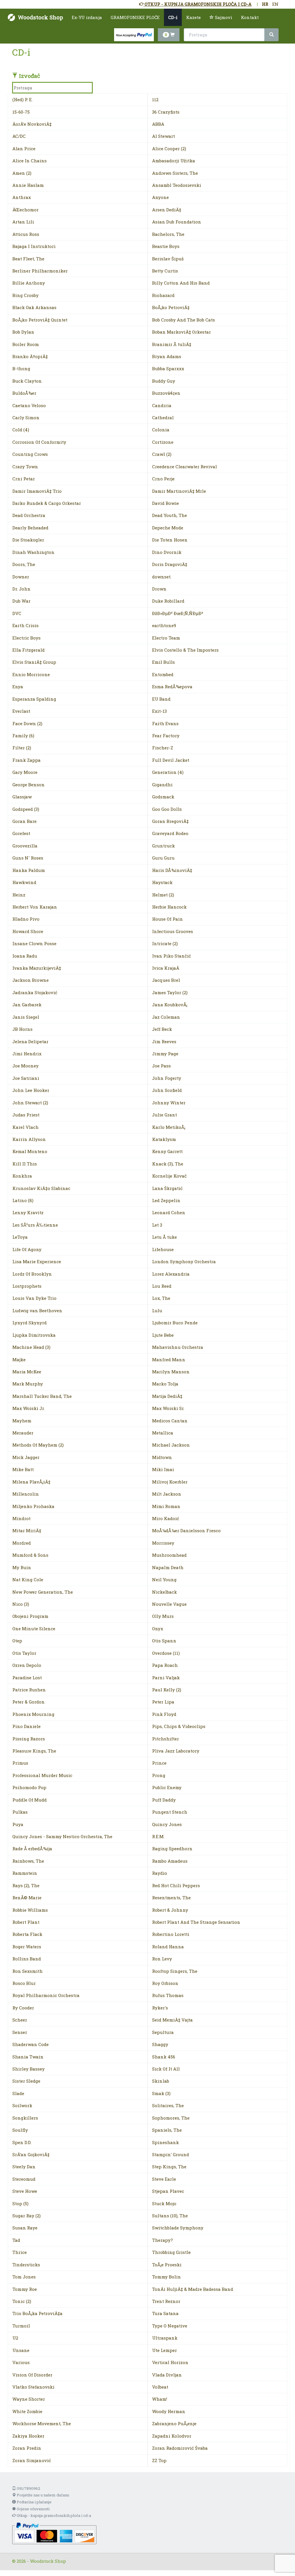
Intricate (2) (165, 943)
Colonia (161, 430)
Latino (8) (23, 1200)
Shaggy (160, 2044)
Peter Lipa (163, 1702)
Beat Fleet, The (28, 259)
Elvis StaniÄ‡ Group (34, 662)
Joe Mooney (25, 1066)
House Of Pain (168, 919)
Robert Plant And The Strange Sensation (196, 1922)
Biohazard (163, 295)
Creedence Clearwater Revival (185, 467)
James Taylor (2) (170, 992)
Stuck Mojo (164, 2203)
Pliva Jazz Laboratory (176, 1751)
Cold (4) (21, 430)
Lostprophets (27, 1286)
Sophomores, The (171, 2118)
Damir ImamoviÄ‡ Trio (37, 491)
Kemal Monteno (30, 1151)
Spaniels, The (167, 2130)
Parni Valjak (166, 1678)
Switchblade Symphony (178, 2228)
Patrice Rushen (29, 1690)
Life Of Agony (27, 1249)
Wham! (160, 2399)
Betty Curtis (165, 271)
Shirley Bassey (29, 2069)
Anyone (160, 197)
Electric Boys (27, 638)
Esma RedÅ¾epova (172, 687)
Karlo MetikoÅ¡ (169, 1127)
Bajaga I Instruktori (34, 246)
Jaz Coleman (166, 1017)
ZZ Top (159, 2460)
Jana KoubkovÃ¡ (170, 1005)
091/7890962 (28, 2488)
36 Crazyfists (166, 112)
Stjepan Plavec (168, 2191)
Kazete (193, 17)
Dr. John (21, 589)
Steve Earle (164, 2179)
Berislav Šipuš (168, 259)
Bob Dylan (23, 332)
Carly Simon (26, 418)
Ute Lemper (164, 2350)
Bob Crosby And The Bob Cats (184, 320)
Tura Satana (165, 2313)
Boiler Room (26, 344)
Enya (18, 687)
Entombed (163, 674)
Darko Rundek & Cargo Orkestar (47, 503)
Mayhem (22, 1421)
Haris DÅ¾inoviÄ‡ (172, 870)
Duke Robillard (168, 601)
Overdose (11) (166, 1653)
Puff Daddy (164, 1800)
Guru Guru (163, 858)
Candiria (162, 405)
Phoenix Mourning (33, 1714)
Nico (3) (21, 1604)
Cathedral (163, 418)
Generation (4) (168, 772)
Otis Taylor (24, 1653)
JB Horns (22, 1029)
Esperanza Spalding (34, 699)
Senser (20, 2032)
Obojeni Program (30, 1616)
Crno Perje (163, 479)
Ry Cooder (23, 2008)
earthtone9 (164, 625)
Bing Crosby (25, 295)
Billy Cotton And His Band (181, 283)
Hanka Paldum (29, 870)
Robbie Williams (30, 1910)
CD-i (173, 17)
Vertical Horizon (170, 2362)
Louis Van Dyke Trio (34, 1298)
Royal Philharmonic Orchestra (46, 1995)
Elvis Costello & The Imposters (185, 650)
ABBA (158, 124)
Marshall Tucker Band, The (42, 1396)
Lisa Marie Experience (37, 1261)
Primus (20, 1763)
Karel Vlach (25, 1127)
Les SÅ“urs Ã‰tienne (35, 1225)
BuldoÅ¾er (24, 393)
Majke (19, 1360)
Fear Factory (166, 736)
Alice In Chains (30, 161)
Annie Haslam (28, 185)
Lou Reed (162, 1286)
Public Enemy (167, 1787)
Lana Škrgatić (167, 1188)
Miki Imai (163, 1469)
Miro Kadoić (166, 1518)
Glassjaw (22, 797)
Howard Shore (28, 931)
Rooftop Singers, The (175, 1971)
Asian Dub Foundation (177, 222)
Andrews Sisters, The (175, 173)
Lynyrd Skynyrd (30, 1323)
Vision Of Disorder (32, 2375)
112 (155, 99)
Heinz (19, 895)
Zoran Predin (27, 2448)
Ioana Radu (25, 956)
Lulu (157, 1310)
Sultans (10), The (170, 2216)
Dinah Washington (33, 552)
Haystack (162, 882)
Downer (21, 577)
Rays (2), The (26, 1885)
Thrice (20, 2252)
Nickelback (164, 1592)
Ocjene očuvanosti (33, 2509)
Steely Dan (24, 2167)
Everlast (21, 711)
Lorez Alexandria (171, 1274)
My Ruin (22, 1567)
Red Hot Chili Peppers (176, 1885)
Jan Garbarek (27, 1005)
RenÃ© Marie (27, 1898)
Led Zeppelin (166, 1200)
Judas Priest (26, 1115)
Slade (18, 2093)
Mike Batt (23, 1469)
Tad (16, 2240)
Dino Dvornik (167, 552)
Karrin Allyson (29, 1139)
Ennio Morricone (31, 674)
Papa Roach (165, 1665)
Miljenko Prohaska (33, 1506)
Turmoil (21, 2326)
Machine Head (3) (31, 1347)
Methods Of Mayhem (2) (38, 1445)
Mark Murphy (28, 1384)
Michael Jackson (171, 1445)
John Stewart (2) (30, 1103)
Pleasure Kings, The (34, 1751)
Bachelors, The (168, 234)
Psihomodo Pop (29, 1787)
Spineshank (166, 2142)
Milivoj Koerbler (170, 1482)
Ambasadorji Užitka (174, 161)
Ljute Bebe (163, 1335)
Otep (17, 1641)
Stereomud (24, 2179)
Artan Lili (23, 222)
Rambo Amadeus (170, 1861)
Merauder (23, 1433)
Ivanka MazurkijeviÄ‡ (37, 968)
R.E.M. (158, 1836)
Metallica (163, 1433)
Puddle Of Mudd (30, 1800)
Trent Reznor (166, 2301)
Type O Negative (170, 2326)
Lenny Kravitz (28, 1212)
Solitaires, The (168, 2105)
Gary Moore (25, 772)
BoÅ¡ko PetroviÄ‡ (171, 307)
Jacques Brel (166, 980)
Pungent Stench (170, 1812)
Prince (159, 1763)
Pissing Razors (29, 1739)
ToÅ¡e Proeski (167, 2265)
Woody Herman (169, 2411)
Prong (159, 1775)
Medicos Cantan (170, 1421)
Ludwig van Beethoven (37, 1310)
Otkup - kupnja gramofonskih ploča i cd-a (53, 2515)
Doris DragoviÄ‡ (170, 564)
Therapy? (162, 2240)
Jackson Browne (31, 980)
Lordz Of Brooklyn (32, 1274)
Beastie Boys (166, 246)
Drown (159, 589)
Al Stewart (163, 136)
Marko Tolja (165, 1384)
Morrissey (163, 1543)
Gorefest (21, 833)
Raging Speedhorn (172, 1849)
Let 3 (157, 1225)
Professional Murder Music (42, 1775)
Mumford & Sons (30, 1555)
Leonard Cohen (169, 1212)
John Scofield (167, 1090)
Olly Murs (163, 1616)
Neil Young (164, 1580)
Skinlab (161, 2081)
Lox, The (161, 1298)
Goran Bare (24, 821)
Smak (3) (161, 2093)
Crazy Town (25, 467)
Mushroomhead (169, 1555)
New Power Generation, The (43, 1592)
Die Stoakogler (28, 540)
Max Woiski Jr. (29, 1408)
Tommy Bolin (167, 2277)
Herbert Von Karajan (35, 907)
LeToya (20, 1237)
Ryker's (160, 2008)
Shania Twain (28, 2057)
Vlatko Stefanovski (33, 2387)
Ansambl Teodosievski (177, 185)
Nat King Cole (28, 1580)
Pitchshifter (166, 1739)
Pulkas (20, 1812)
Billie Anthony (29, 283)
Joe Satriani (26, 1078)
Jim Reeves (164, 1041)
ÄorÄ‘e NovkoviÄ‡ (32, 124)
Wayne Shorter (29, 2399)
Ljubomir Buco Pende (175, 1323)
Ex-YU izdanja (87, 17)
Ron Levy (162, 1959)
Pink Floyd (164, 1714)
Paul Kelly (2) (167, 1690)
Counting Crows (30, 454)
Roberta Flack (27, 1934)
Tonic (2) (22, 2301)
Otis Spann (164, 1641)
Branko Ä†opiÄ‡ (30, 356)
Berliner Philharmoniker (40, 271)
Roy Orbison (165, 1983)
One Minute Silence (34, 1629)
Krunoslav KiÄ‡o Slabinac (41, 1188)
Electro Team (166, 638)
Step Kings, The (169, 2167)
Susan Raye (25, 2228)
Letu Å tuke (164, 1237)
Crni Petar (24, 479)
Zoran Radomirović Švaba (180, 2448)
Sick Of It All (166, 2069)
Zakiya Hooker (28, 2436)
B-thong (21, 368)
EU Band (161, 699)
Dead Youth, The (170, 515)
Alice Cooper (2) (169, 148)
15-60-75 (21, 112)
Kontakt (250, 17)
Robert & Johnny (170, 1910)
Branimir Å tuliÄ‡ (172, 344)
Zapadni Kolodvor (172, 2436)
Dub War (21, 601)
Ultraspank (165, 2338)
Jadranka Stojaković (35, 992)
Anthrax (22, 197)
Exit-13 (159, 711)
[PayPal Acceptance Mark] (54, 2533)
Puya (18, 1824)
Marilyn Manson (171, 1372)
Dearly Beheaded (30, 528)
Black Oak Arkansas (34, 307)
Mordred (22, 1543)
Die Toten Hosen (170, 540)
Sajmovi (223, 17)
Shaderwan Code (31, 2044)
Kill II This (25, 1164)
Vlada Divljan (167, 2375)
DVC (17, 613)
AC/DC (19, 136)
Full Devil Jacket (171, 760)
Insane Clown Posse (34, 943)
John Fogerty (167, 1078)
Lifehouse (163, 1249)
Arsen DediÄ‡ (167, 210)
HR (265, 4)
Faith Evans (165, 723)
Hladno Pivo (26, 919)
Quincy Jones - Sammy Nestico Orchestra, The (62, 1836)
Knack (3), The (168, 1164)
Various (21, 2362)
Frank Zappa (27, 760)
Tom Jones (24, 2277)
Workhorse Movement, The (42, 2423)
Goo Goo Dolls (167, 809)
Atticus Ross (26, 234)
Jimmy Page (165, 1054)
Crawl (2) (162, 454)
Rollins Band (27, 1959)
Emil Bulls (163, 662)
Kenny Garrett (167, 1151)
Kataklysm (164, 1139)
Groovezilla (25, 846)
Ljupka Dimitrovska (34, 1335)
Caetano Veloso (29, 405)
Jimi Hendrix (27, 1054)
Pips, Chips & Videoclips (179, 1726)
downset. (162, 577)
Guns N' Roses (28, 858)
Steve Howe (25, 2191)
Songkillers (25, 2118)
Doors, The (24, 564)
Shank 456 (164, 2057)
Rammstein (25, 1873)
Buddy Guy (164, 381)
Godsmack (163, 797)
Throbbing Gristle (171, 2252)
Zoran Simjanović (32, 2460)
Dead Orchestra (29, 515)
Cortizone (163, 442)
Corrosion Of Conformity (39, 442)
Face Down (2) (27, 723)
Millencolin (26, 1494)
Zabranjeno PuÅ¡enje (174, 2423)
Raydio (160, 1873)
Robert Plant (26, 1922)
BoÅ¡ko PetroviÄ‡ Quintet (40, 320)
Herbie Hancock (169, 907)
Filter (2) (22, 748)
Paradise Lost (27, 1678)
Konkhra (22, 1176)
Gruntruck (163, 846)
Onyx (158, 1629)
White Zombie (27, 2411)
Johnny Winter (169, 1103)
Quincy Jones (167, 1824)
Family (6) (23, 736)
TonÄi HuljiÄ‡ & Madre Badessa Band (193, 2289)
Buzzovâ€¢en (166, 393)
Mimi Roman (166, 1506)
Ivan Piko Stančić (172, 956)
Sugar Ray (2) (27, 2216)
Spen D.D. (22, 2142)
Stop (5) (20, 2203)
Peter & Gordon (29, 1702)
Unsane (21, 2350)
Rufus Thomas (168, 1995)
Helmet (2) (163, 895)
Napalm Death (168, 1567)
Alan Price (24, 148)
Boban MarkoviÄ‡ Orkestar (181, 332)
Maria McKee (27, 1372)
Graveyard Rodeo (170, 833)
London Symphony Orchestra (184, 1261)
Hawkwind (24, 882)
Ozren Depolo (27, 1665)
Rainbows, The (28, 1861)
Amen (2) (22, 173)
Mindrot (21, 1518)
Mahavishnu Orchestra (178, 1347)
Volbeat (160, 2387)
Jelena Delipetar (30, 1041)
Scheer (20, 2020)
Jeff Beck (162, 1029)
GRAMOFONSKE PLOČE (135, 17)
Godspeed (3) (26, 809)
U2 (15, 2338)
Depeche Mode (168, 528)
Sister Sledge (26, 2081)
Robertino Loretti (171, 1934)
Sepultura (163, 2032)
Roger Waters (27, 1947)
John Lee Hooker (31, 1090)
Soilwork (22, 2105)
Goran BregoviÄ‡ (170, 821)
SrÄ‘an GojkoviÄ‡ (31, 2154)
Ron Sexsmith (28, 1971)
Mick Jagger (26, 1457)
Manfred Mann (169, 1360)
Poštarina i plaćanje (34, 2502)
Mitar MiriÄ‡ (27, 1530)
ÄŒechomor (25, 210)
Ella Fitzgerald (29, 650)
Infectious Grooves (173, 931)
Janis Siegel (26, 1017)
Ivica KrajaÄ (166, 968)
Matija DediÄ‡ (167, 1396)
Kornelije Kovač (169, 1176)
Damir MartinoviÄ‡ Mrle (179, 491)
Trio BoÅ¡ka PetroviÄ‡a (37, 2313)
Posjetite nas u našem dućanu (42, 2495)
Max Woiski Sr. (168, 1408)
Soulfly (20, 2130)
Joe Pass (161, 1066)
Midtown (162, 1457)
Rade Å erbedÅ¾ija (32, 1849)
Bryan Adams (167, 356)
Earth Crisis (25, 625)
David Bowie (166, 503)
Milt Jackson (167, 1494)
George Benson (29, 785)
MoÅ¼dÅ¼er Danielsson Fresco (186, 1530)
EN (275, 4)
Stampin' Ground (171, 2154)
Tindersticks (26, 2265)
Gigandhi (162, 785)
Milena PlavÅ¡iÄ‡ (31, 1482)
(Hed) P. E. (22, 99)
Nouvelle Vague (169, 1604)
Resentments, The (171, 1898)
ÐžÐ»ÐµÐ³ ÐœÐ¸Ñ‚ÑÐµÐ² (178, 613)
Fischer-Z (163, 748)
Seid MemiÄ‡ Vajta (172, 2020)
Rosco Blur (24, 1983)
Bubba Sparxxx (168, 368)
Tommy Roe (25, 2289)
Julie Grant (164, 1115)
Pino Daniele (27, 1726)
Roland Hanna (168, 1947)
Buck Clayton (27, 381)
